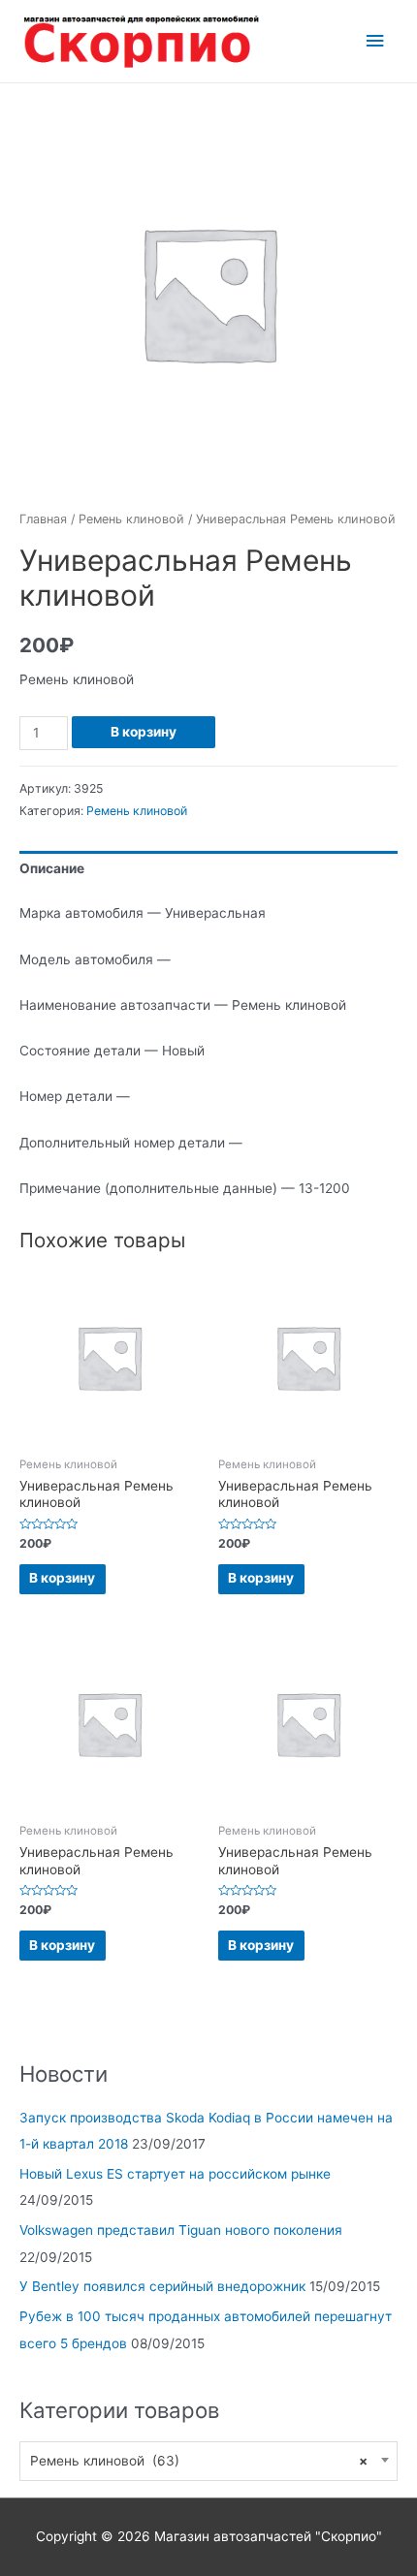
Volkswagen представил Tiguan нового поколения (181, 2230)
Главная (43, 519)
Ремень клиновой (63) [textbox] (199, 2461)
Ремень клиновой (131, 519)
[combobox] (208, 2461)
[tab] (208, 870)
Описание (52, 868)
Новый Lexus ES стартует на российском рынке (175, 2174)
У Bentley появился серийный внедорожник (162, 2286)
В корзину (144, 732)
